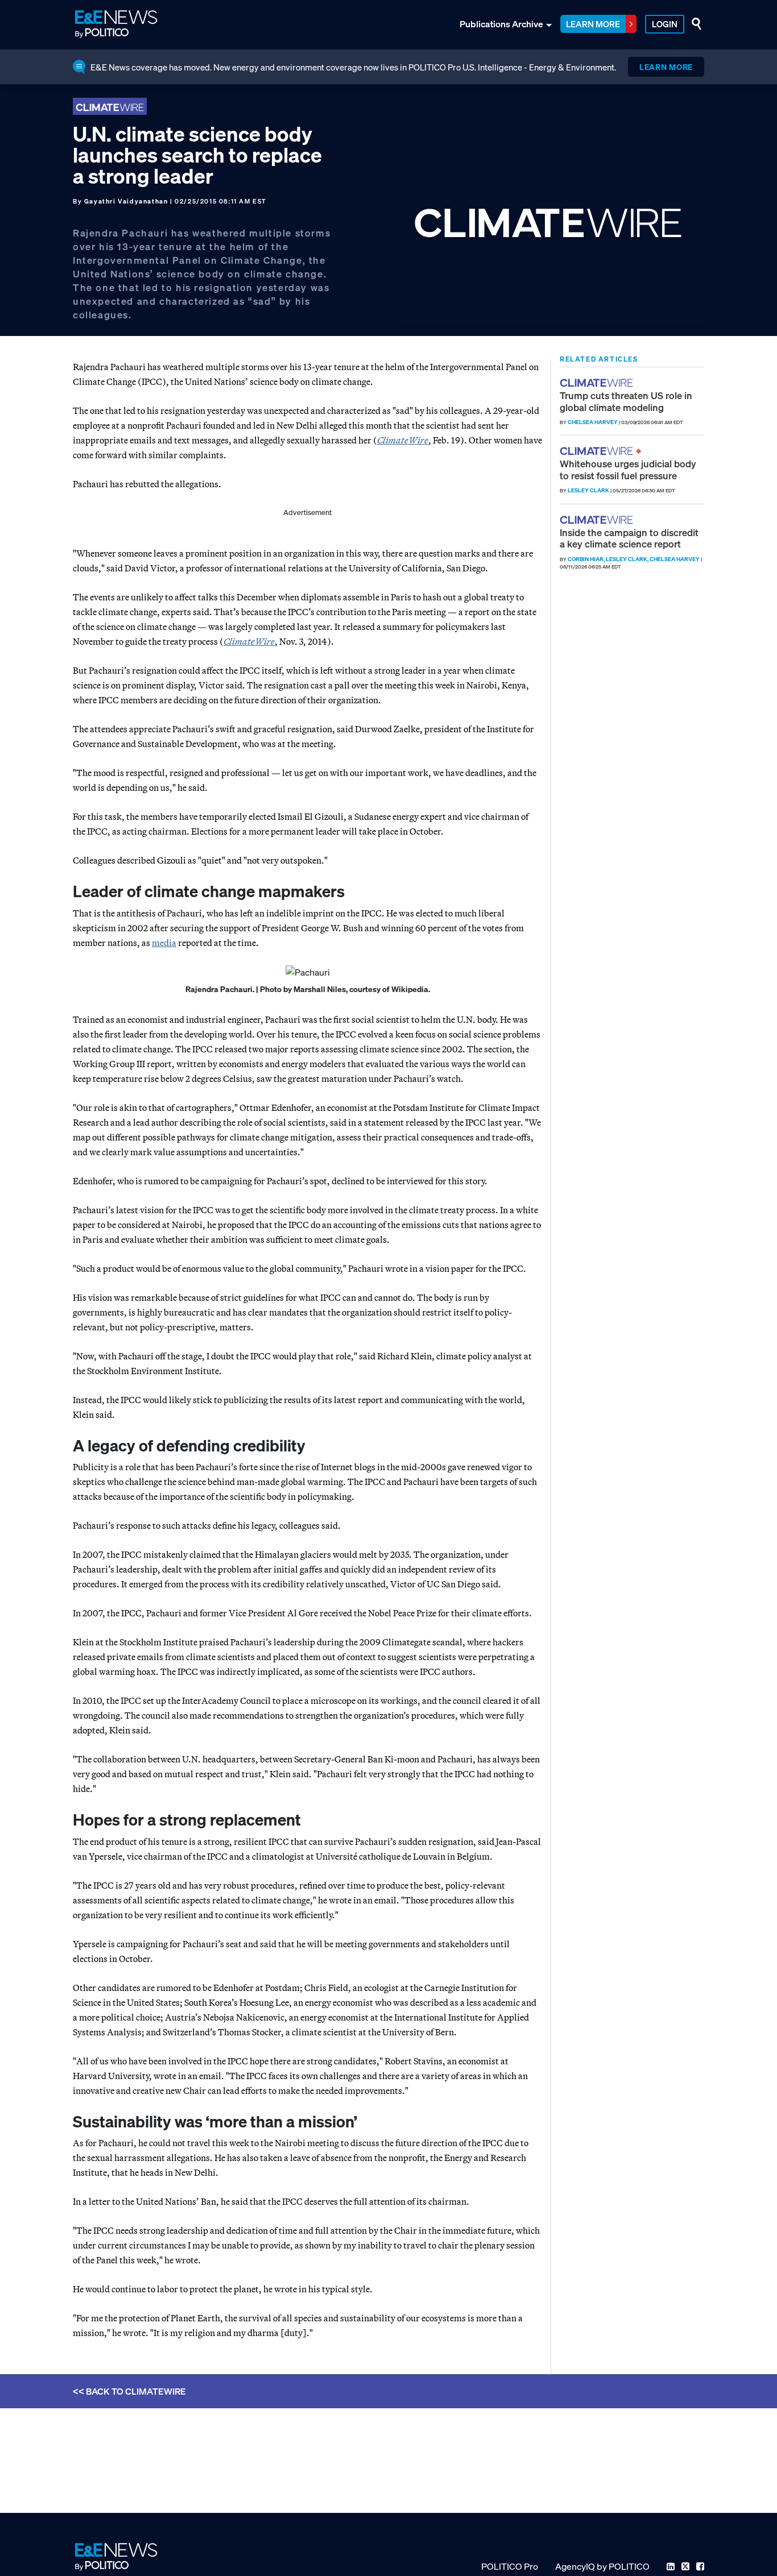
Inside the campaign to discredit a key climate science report (629, 538)
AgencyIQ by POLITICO (602, 2566)
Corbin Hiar (586, 559)
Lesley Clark (588, 490)
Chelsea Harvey (593, 422)
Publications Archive (501, 24)
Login (665, 24)
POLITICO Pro (510, 2566)
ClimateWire (249, 641)
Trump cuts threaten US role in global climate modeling (626, 401)
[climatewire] (598, 383)
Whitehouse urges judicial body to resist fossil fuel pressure (628, 469)
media (164, 943)
